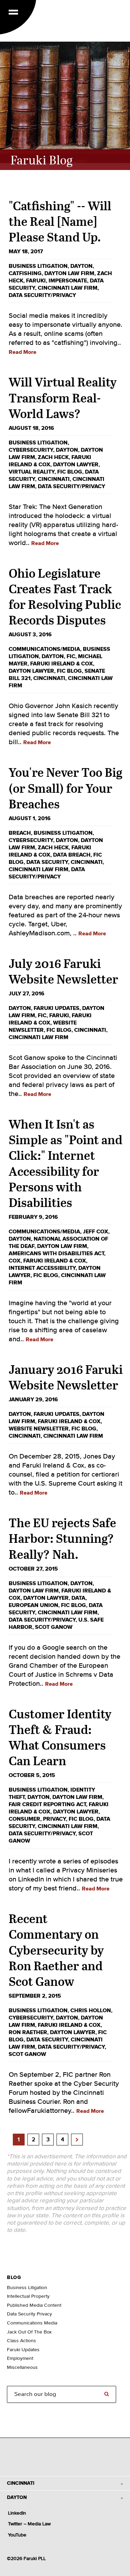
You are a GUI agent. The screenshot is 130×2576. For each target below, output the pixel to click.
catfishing (25, 273)
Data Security (47, 862)
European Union (33, 1605)
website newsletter (39, 1429)
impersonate (68, 281)
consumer (24, 1819)
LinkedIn (17, 2513)
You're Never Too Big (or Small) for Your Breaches (66, 788)
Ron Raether (28, 2032)
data (78, 1598)
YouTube (17, 2535)
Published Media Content (34, 2305)
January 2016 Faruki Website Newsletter (66, 1377)
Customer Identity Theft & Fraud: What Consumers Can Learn (60, 1737)
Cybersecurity (31, 450)
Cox (15, 1261)
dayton (81, 266)
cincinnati (54, 479)
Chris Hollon (91, 2010)
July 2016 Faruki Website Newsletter (63, 971)
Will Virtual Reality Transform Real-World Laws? (63, 397)
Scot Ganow (54, 1627)
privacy (54, 1819)
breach (20, 833)
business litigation (38, 266)
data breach (72, 855)
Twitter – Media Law (29, 2524)
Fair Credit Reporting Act (47, 1804)
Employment (20, 2358)
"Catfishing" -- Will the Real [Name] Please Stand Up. (60, 221)
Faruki (36, 281)
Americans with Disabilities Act (56, 1253)
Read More (23, 352)
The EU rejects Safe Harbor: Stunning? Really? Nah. (62, 1538)
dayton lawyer (76, 465)
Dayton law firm (69, 273)
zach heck (53, 457)
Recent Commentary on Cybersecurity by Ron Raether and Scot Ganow (56, 1950)
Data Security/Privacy (42, 295)
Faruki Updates (57, 1008)
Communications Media (32, 2323)
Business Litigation (27, 2288)
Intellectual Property (28, 2296)
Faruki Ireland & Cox (62, 664)
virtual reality (32, 472)
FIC (71, 656)
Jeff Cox (96, 1232)
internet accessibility (42, 1268)
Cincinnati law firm (68, 288)
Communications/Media (44, 649)
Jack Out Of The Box (29, 2332)
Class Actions (21, 2341)
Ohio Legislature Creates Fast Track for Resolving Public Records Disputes (65, 596)
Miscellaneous (22, 2367)
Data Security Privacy (29, 2314)
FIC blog (70, 472)
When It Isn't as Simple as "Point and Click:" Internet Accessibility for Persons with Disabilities (66, 1163)
